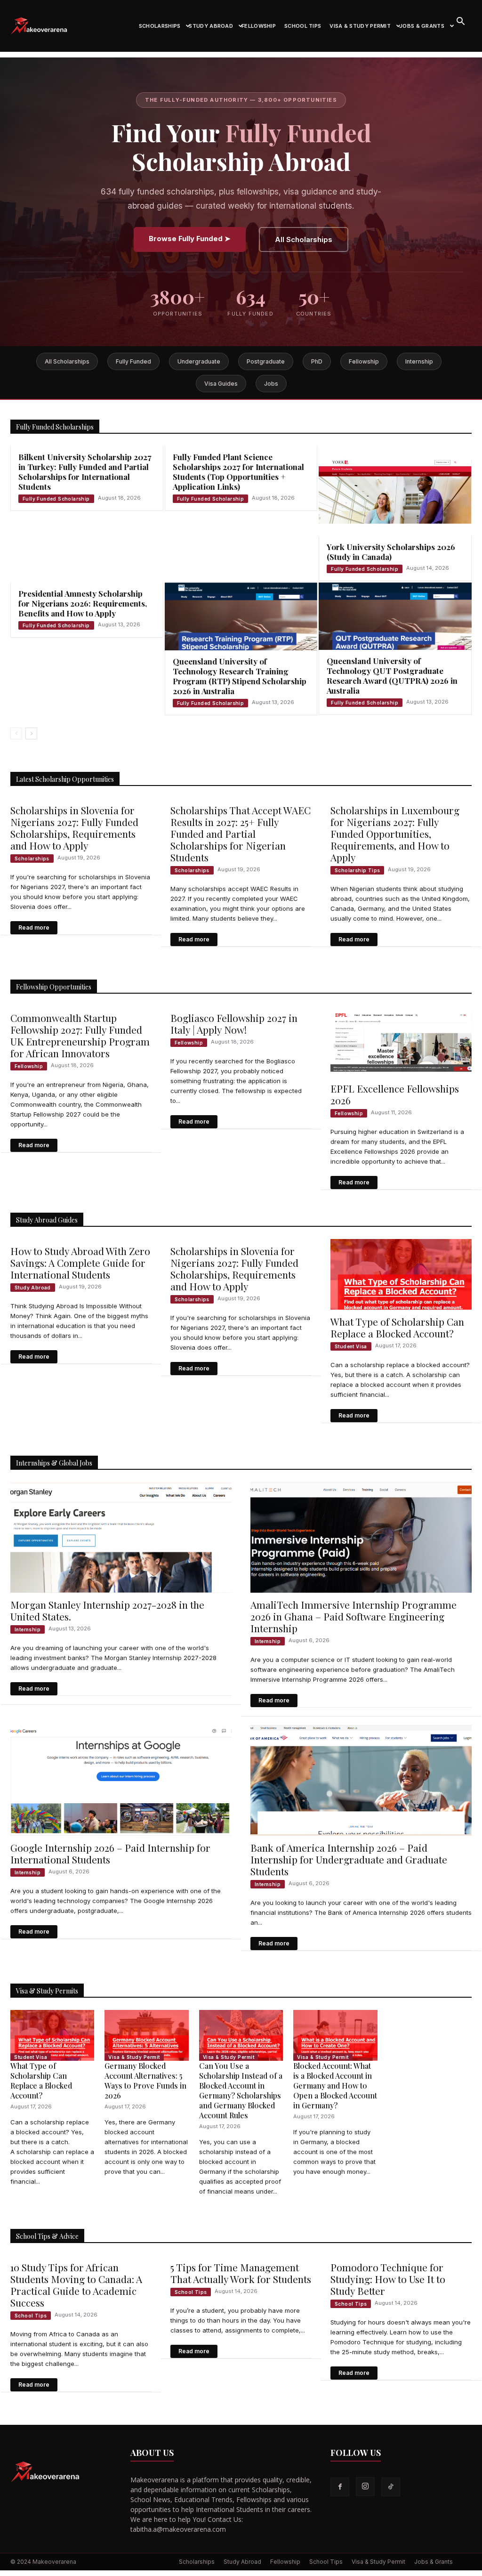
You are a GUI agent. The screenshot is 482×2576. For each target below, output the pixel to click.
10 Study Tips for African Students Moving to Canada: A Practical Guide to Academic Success (76, 2285)
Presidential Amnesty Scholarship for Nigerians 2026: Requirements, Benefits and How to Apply (83, 603)
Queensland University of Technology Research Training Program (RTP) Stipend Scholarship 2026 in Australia (240, 676)
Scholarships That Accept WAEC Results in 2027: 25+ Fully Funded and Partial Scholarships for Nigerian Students (241, 834)
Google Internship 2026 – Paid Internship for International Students (110, 1853)
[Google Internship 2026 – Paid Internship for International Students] (121, 1780)
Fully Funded (133, 361)
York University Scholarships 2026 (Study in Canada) (391, 552)
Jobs (271, 384)
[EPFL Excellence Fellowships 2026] (401, 1041)
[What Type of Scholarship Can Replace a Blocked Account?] (401, 1274)
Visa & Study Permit (360, 26)
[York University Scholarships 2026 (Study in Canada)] (395, 491)
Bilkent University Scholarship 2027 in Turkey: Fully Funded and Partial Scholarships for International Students (85, 472)
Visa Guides (221, 384)
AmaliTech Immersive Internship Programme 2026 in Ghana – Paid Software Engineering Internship (353, 1616)
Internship (419, 361)
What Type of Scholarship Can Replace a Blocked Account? (397, 1327)
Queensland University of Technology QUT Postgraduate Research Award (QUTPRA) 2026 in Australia (392, 676)
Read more (34, 928)
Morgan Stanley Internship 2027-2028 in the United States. (107, 1610)
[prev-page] (16, 733)
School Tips (303, 26)
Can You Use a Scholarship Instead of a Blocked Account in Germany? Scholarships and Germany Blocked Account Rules (241, 2090)
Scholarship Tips (357, 870)
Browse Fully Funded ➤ (190, 239)
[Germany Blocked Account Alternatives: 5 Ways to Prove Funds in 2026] (146, 2035)
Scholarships (160, 26)
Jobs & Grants (422, 26)
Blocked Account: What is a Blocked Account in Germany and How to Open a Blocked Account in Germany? (335, 2086)
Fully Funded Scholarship (56, 499)
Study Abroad (211, 26)
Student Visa (351, 1346)
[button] (460, 22)
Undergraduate (199, 361)
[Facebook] (340, 2487)
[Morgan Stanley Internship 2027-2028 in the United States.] (121, 1537)
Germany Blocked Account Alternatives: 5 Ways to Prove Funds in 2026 (145, 2081)
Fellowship (259, 26)
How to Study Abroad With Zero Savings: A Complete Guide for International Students (80, 1263)
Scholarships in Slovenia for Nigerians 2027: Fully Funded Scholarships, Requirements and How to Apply (74, 828)
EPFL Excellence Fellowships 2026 (395, 1094)
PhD (317, 361)
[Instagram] (365, 2487)
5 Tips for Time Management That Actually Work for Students (241, 2273)
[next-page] (31, 733)
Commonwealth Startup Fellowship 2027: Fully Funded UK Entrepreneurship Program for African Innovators (80, 1035)
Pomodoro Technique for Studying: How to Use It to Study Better (388, 2279)
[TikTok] (391, 2487)
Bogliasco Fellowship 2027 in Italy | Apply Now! (234, 1024)
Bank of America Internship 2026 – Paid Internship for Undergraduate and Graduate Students (349, 1859)
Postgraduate (266, 361)
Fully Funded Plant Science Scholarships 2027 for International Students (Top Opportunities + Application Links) (238, 472)
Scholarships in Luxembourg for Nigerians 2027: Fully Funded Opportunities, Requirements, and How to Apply (395, 834)
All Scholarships (304, 239)
